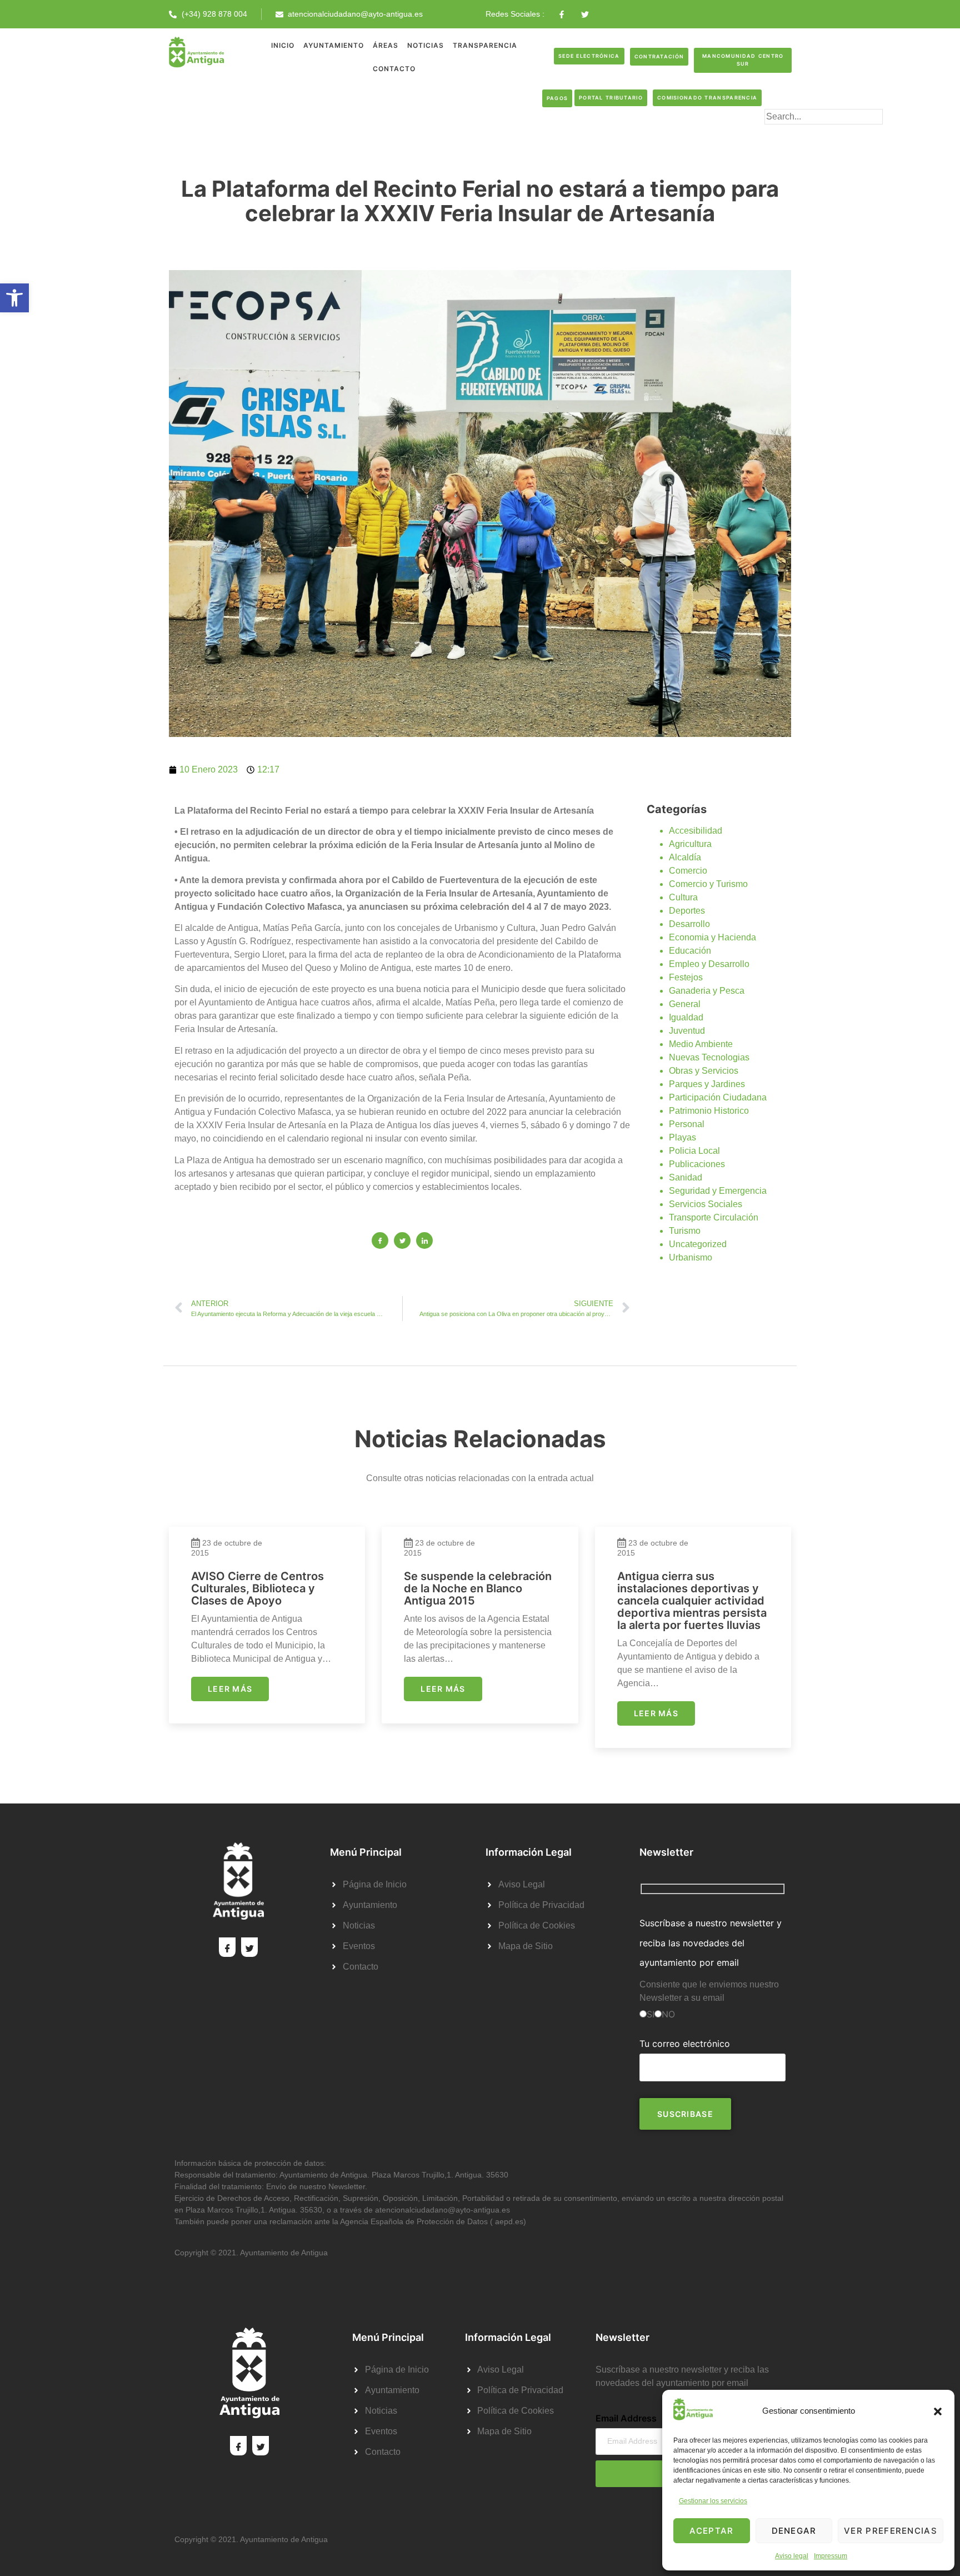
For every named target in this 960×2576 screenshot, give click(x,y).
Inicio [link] (283, 45)
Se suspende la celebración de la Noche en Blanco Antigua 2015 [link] (478, 1588)
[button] (938, 2411)
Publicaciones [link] (697, 1164)
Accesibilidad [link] (696, 831)
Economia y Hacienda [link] (712, 937)
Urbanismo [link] (691, 1257)
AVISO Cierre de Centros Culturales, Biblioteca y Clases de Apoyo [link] (257, 1588)
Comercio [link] (688, 871)
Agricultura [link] (690, 844)
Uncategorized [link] (698, 1244)
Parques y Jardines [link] (707, 1084)
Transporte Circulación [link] (714, 1217)
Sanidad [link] (686, 1177)
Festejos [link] (686, 977)
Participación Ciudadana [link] (718, 1097)
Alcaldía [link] (685, 857)
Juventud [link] (687, 1031)
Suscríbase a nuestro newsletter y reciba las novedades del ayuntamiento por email (711, 1942)
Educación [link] (690, 951)
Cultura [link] (683, 897)
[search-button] (782, 134)
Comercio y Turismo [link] (708, 884)
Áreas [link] (386, 45)
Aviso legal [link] (792, 2556)
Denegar (794, 2531)
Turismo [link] (685, 1231)
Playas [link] (682, 1137)
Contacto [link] (394, 69)
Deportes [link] (687, 911)
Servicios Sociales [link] (706, 1204)
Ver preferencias (891, 2531)
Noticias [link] (426, 45)
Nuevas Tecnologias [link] (709, 1057)
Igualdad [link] (686, 1017)
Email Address (626, 2418)
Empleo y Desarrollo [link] (709, 964)
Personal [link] (687, 1124)
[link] (14, 298)
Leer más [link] (230, 1689)
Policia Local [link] (694, 1151)
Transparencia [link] (485, 45)
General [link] (685, 1004)
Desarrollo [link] (689, 924)
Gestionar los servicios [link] (713, 2501)
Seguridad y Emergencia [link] (718, 1191)
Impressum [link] (831, 2556)
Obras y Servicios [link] (704, 1071)
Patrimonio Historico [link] (709, 1111)
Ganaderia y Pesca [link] (707, 991)
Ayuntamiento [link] (334, 45)
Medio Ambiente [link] (701, 1044)
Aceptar (711, 2531)
